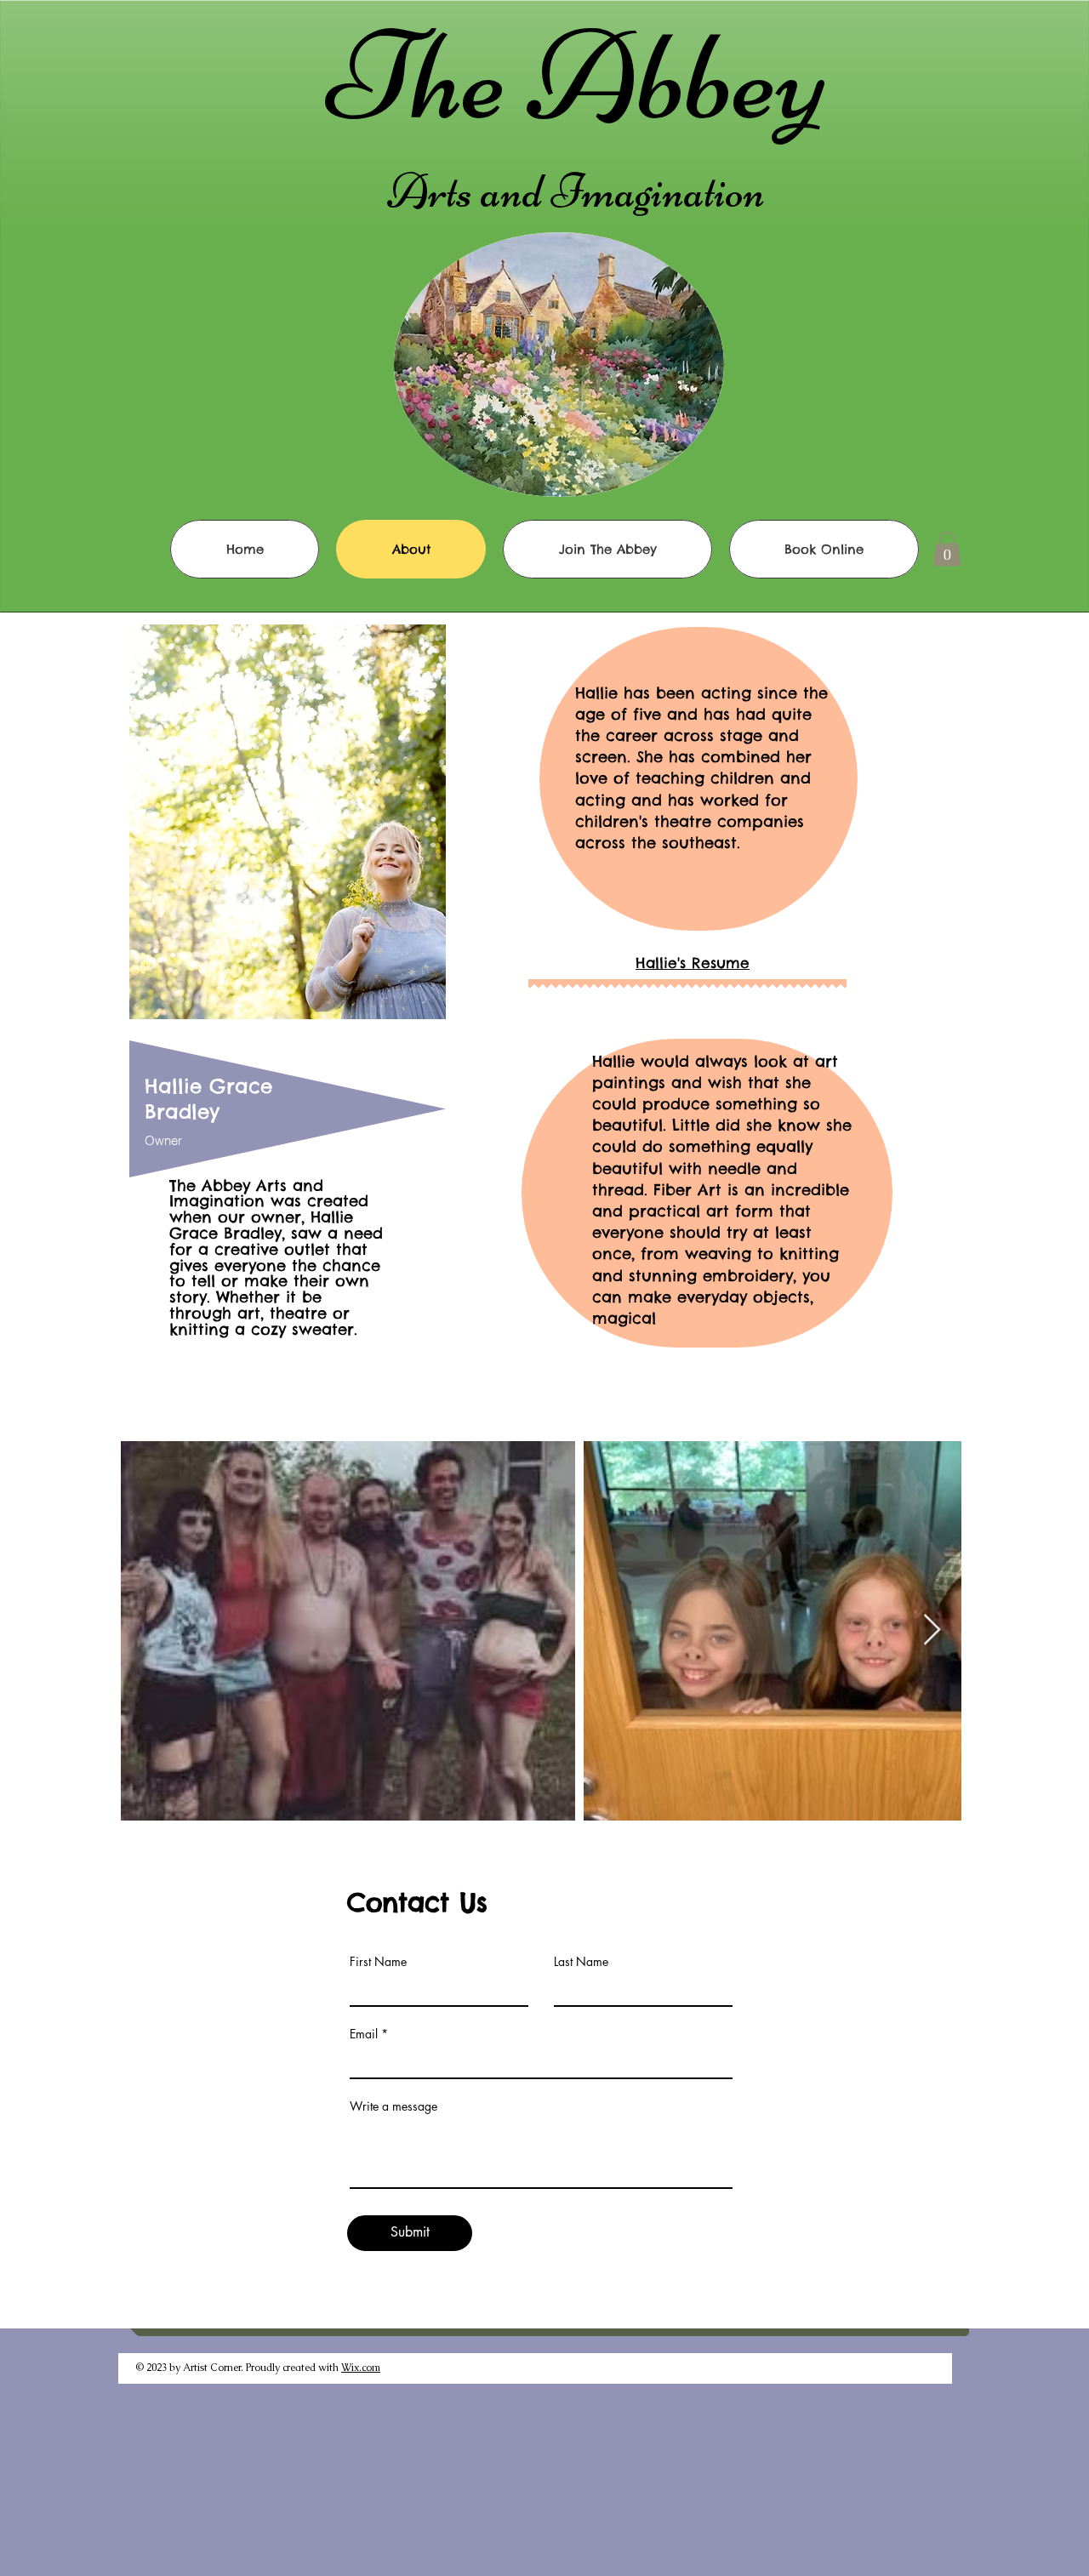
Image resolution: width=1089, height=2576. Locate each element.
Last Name (581, 1962)
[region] (287, 984)
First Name (378, 1962)
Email (364, 2034)
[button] (947, 549)
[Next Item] (932, 1630)
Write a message (393, 2106)
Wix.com (361, 2368)
